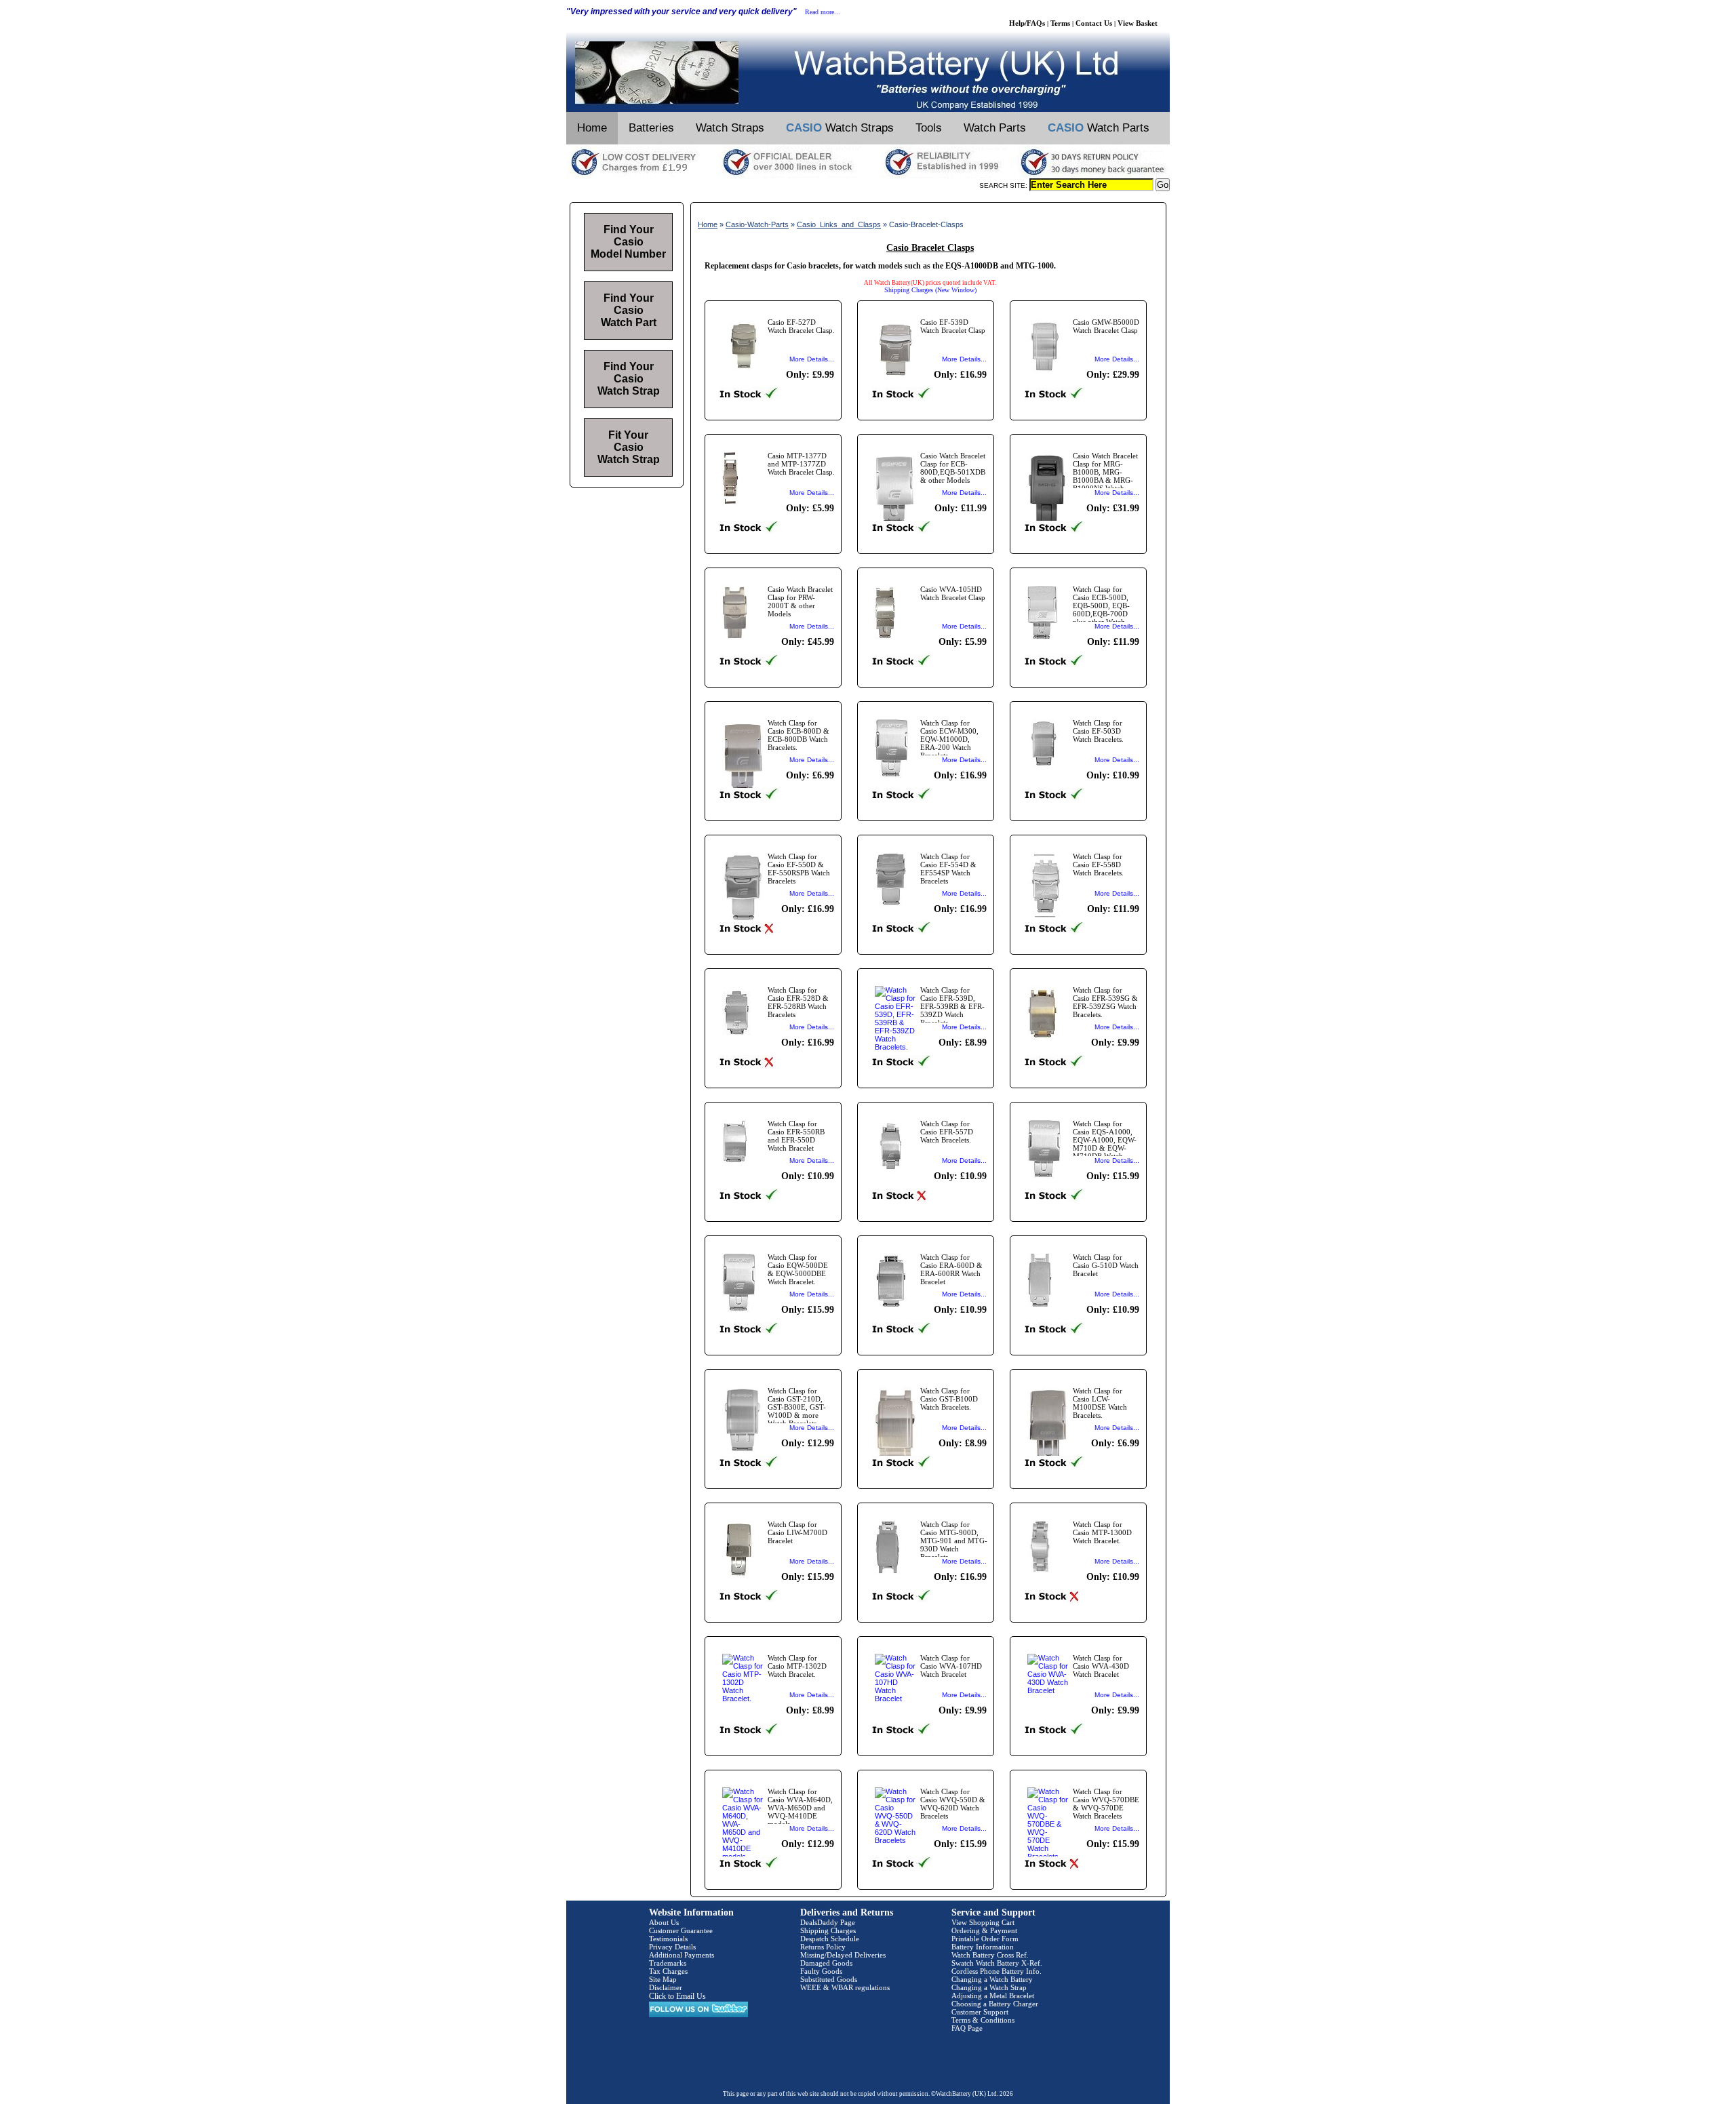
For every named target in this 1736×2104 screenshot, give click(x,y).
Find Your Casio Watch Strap (629, 379)
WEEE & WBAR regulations (845, 1987)
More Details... (812, 359)
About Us (664, 1922)
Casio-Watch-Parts (757, 224)
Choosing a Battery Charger (995, 2004)
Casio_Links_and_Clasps (839, 224)
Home (592, 128)
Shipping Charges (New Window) (930, 290)
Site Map (663, 1979)
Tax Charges (668, 1971)
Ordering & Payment (984, 1930)
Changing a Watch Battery (992, 1979)
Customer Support (980, 2012)
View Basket (1138, 23)
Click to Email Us (677, 1996)
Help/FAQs (1027, 23)
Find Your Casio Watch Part (629, 310)
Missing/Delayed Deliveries (843, 1955)
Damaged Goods (826, 1963)
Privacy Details (672, 1947)
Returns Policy (823, 1947)
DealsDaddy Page (828, 1922)
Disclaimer (666, 1987)
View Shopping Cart (983, 1922)
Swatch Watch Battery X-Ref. (997, 1963)
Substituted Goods (829, 1979)
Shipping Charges (828, 1930)
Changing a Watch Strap (989, 1987)
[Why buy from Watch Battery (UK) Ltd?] (868, 176)
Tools (929, 128)
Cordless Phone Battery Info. (997, 1971)
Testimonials (668, 1939)
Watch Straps (730, 128)
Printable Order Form (985, 1939)
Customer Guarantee (681, 1930)
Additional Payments (682, 1955)
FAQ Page (967, 2028)
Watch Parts (995, 128)
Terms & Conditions (983, 2020)
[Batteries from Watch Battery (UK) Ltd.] (868, 109)
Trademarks (668, 1963)
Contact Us (1094, 23)
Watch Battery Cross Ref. (990, 1955)
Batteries (651, 128)
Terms (1060, 23)
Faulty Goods (821, 1971)
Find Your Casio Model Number (628, 242)
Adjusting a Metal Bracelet (993, 1996)
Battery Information (983, 1947)
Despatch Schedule (830, 1939)
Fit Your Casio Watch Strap (629, 447)
